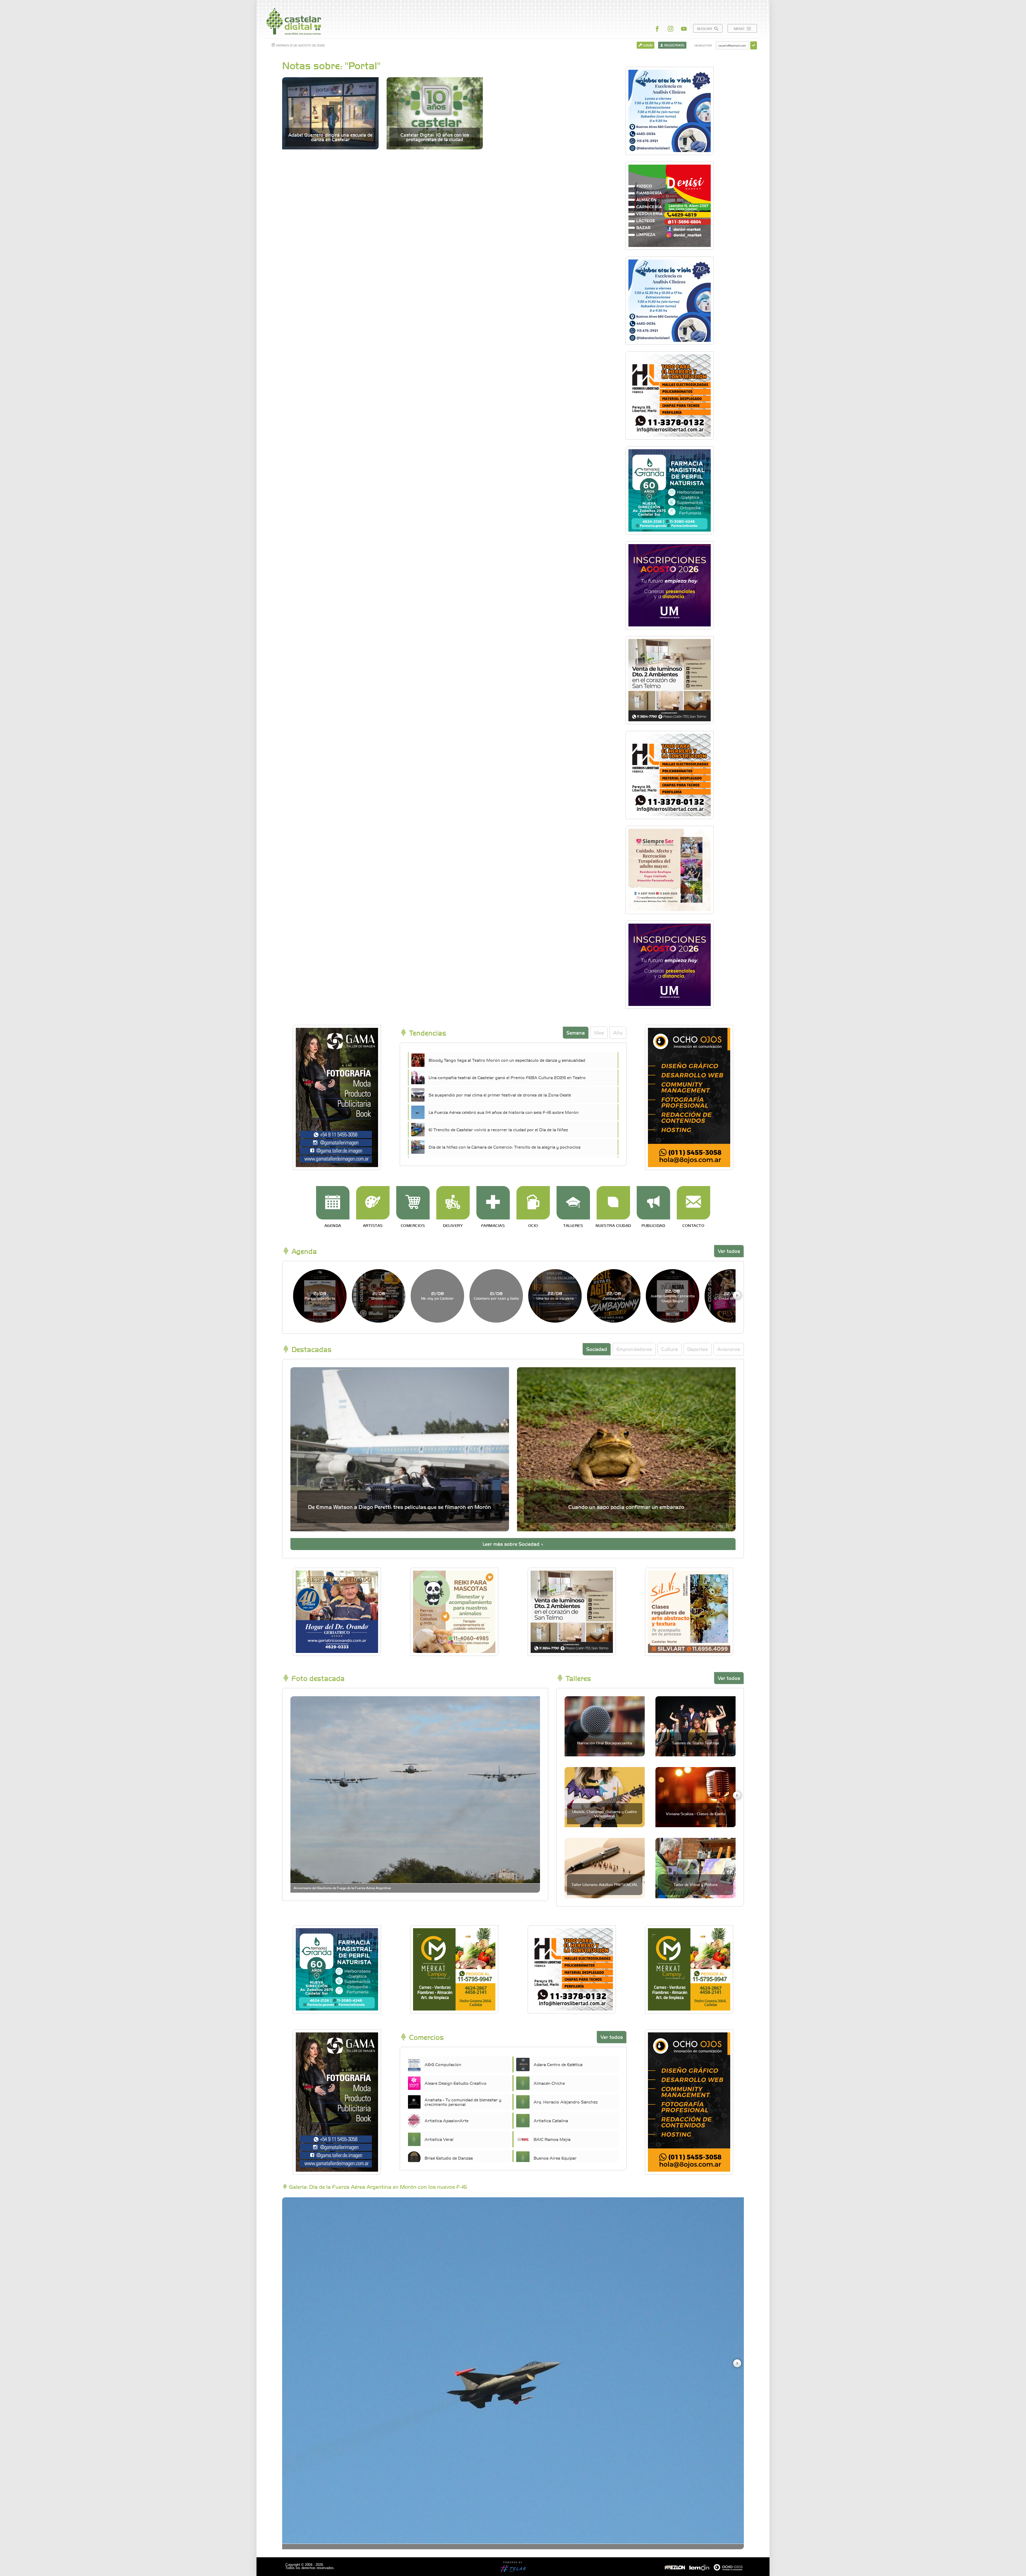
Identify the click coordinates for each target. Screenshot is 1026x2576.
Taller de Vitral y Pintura (695, 1884)
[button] (737, 1295)
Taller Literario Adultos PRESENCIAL (605, 1884)
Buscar (705, 28)
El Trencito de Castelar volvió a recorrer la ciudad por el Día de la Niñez (498, 1129)
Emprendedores (634, 1349)
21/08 (320, 1295)
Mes (599, 1033)
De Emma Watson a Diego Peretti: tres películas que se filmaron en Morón (400, 1507)
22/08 (555, 1295)
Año (618, 1033)
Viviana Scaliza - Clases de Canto (696, 1814)
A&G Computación (443, 2064)
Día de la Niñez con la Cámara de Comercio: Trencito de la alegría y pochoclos (505, 1147)
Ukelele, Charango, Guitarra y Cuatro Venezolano (605, 1813)
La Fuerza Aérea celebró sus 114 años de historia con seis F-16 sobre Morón (504, 1112)
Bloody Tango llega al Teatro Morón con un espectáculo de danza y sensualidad (507, 1060)
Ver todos (729, 1251)
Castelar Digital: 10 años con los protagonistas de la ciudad (435, 137)
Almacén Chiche (549, 2083)
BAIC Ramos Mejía (552, 2139)
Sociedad (597, 1349)
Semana (576, 1033)
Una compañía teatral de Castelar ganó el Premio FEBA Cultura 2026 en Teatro (507, 1077)
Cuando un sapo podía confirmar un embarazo (626, 1507)
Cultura (670, 1349)
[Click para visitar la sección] (333, 1203)
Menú (740, 28)
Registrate (674, 45)
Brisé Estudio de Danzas (449, 2158)
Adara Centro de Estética (558, 2064)
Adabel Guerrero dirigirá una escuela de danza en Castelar (330, 137)
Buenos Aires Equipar (555, 2158)
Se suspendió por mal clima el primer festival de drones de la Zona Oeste (500, 1095)
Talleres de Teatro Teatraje (696, 1743)
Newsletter (703, 45)
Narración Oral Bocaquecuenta (605, 1743)
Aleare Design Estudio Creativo (456, 2083)
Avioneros (729, 1349)
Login (647, 45)
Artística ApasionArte (446, 2120)
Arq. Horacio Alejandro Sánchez (566, 2102)
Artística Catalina (551, 2120)
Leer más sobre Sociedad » (513, 1544)
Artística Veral (439, 2139)
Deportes (697, 1349)
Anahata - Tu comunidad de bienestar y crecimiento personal (463, 2102)
